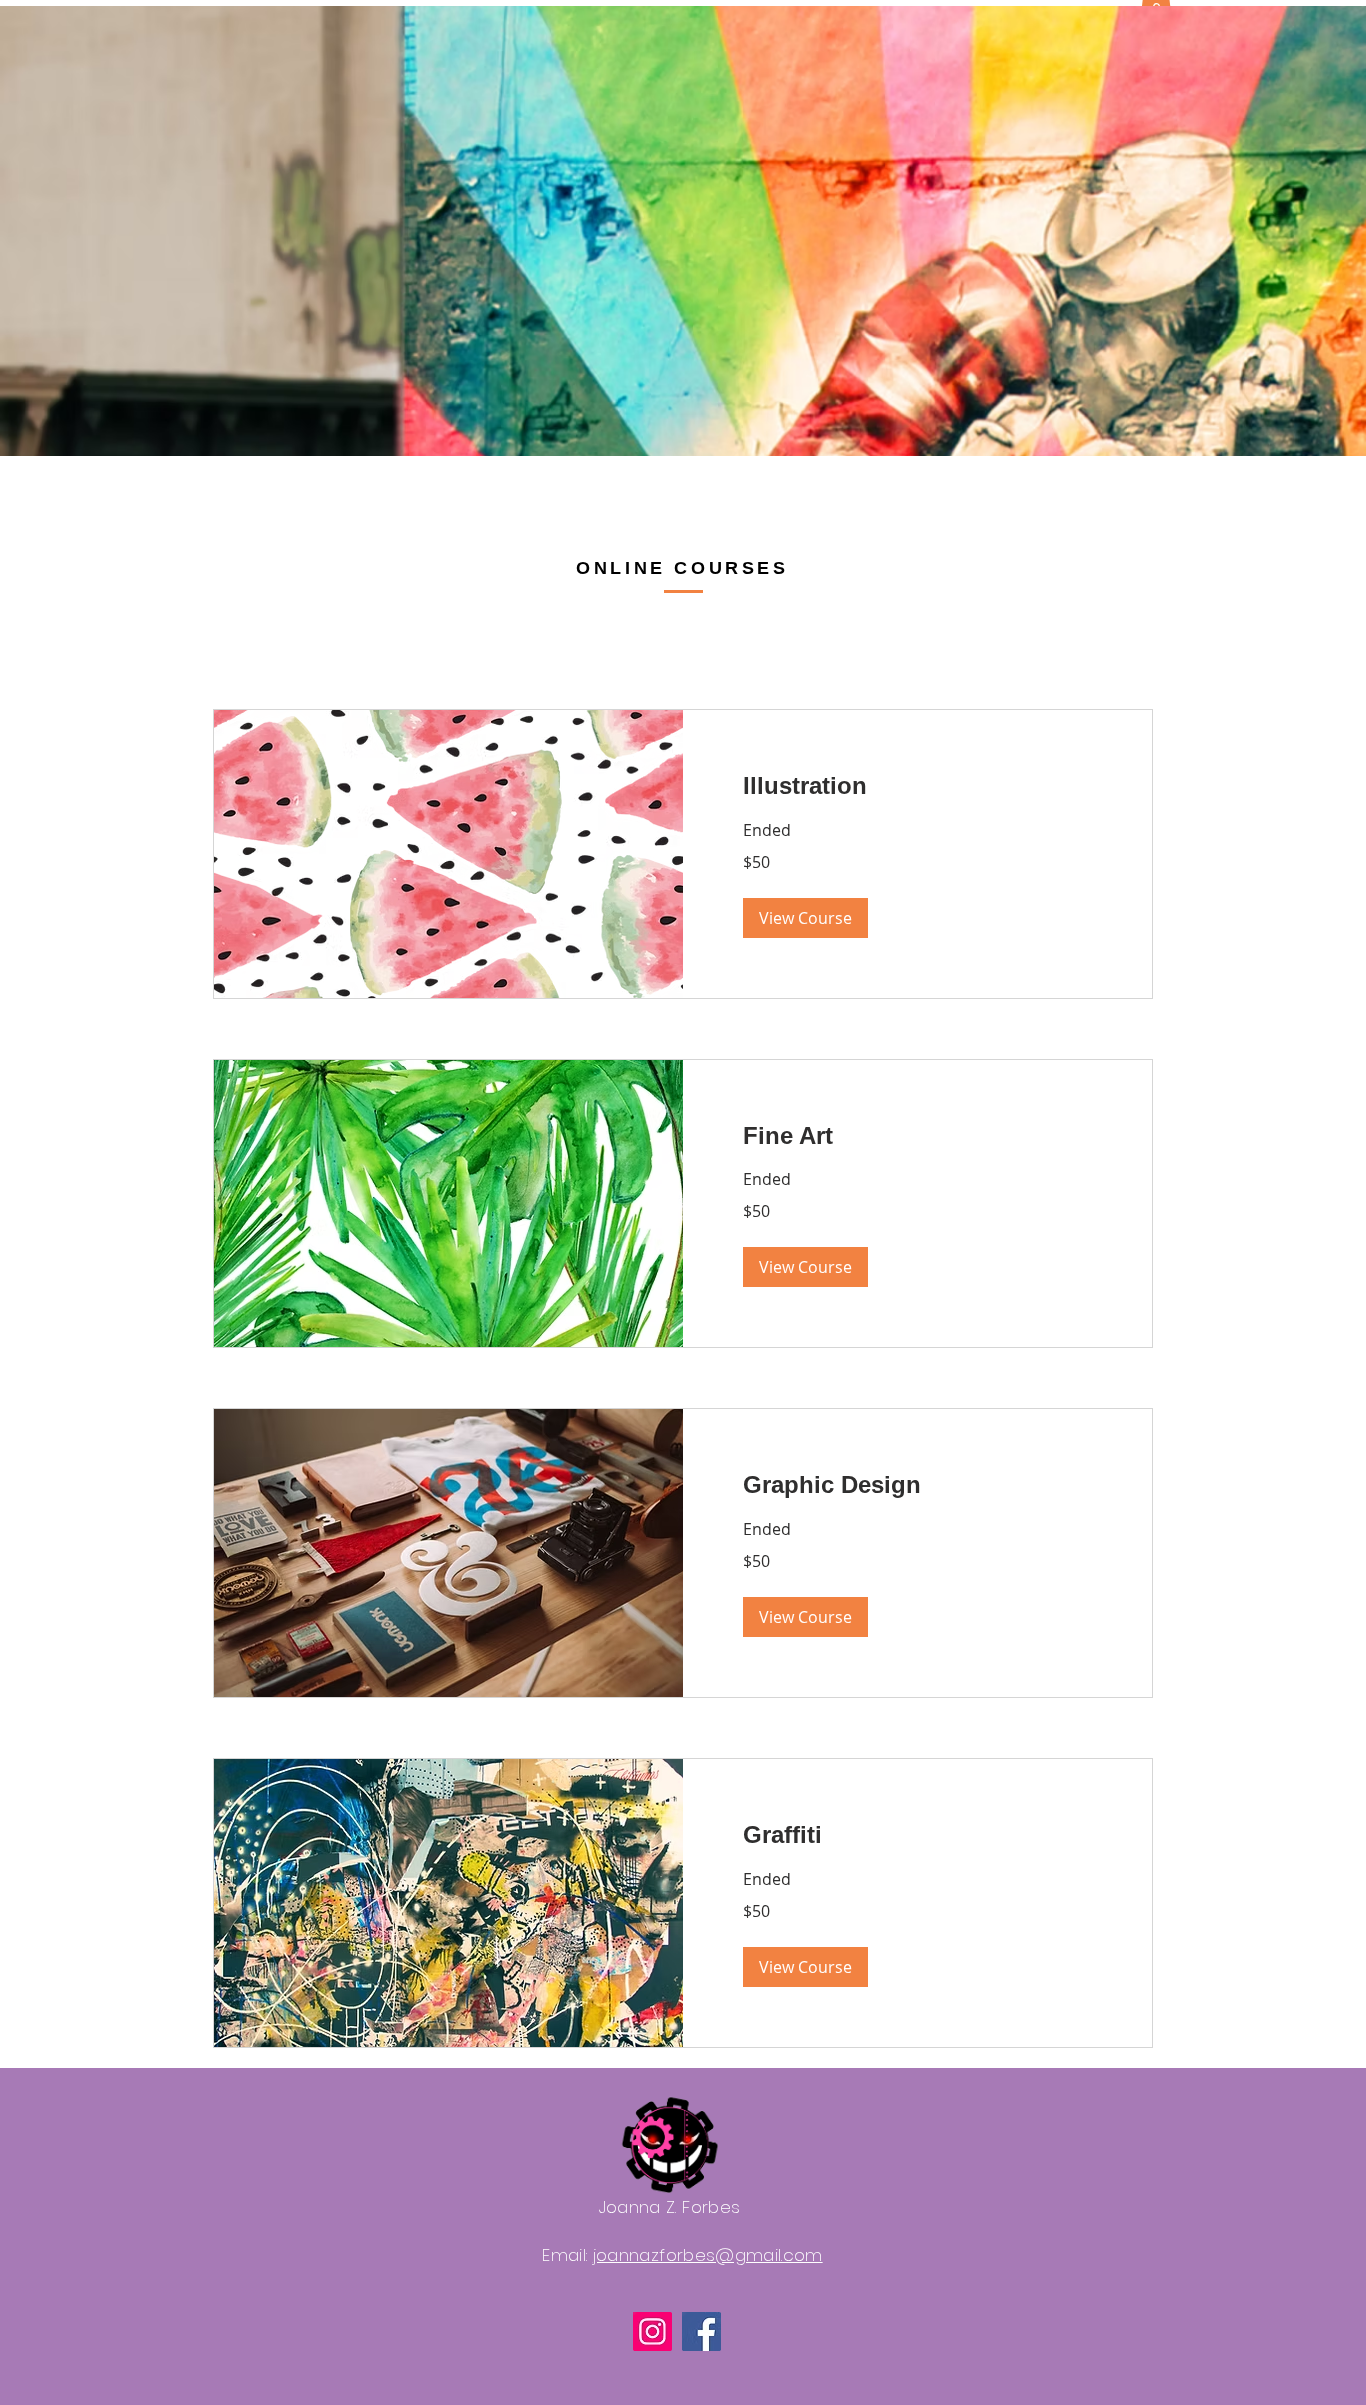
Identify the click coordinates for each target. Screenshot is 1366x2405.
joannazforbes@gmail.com (708, 2255)
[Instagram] (652, 2331)
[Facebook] (701, 2331)
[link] (917, 786)
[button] (805, 918)
